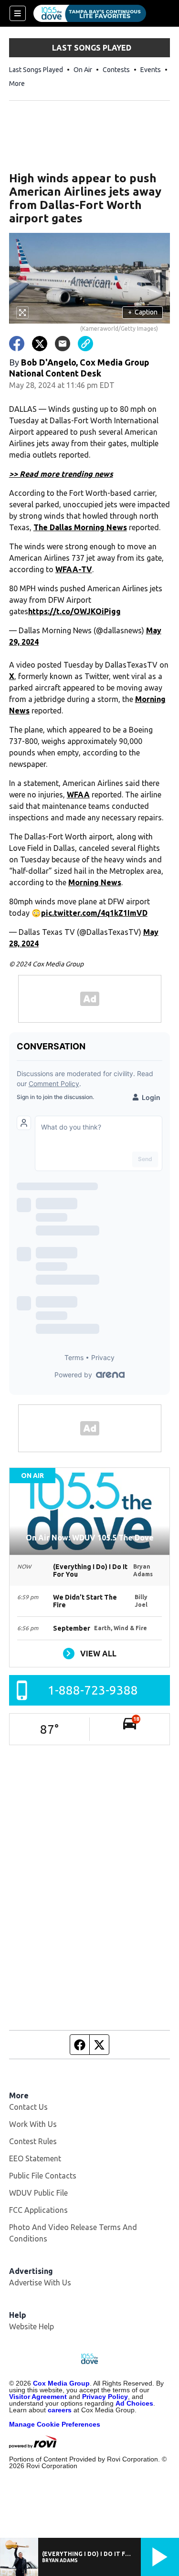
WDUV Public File (38, 2193)
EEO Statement (35, 2158)
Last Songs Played (36, 70)
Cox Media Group (61, 2383)
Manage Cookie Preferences (55, 2424)
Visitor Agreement (38, 2397)
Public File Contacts (43, 2176)
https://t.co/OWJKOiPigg (74, 611)
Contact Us (28, 2107)
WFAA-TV (74, 569)
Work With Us (33, 2124)
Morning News (95, 882)
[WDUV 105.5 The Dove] (90, 13)
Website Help (32, 2326)
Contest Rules (33, 2141)
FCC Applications (38, 2210)
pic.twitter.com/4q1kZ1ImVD (94, 913)
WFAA (78, 795)
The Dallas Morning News (80, 527)
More (17, 84)
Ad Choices (134, 2403)
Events (151, 70)
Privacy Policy (105, 2397)
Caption (143, 312)
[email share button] (63, 344)
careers (60, 2410)
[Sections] (18, 13)
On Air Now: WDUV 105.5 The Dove (90, 1538)
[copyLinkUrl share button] (85, 344)
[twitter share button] (40, 344)
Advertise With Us (40, 2283)
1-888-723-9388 (93, 1690)
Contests (116, 70)
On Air (83, 70)
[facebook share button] (17, 344)
